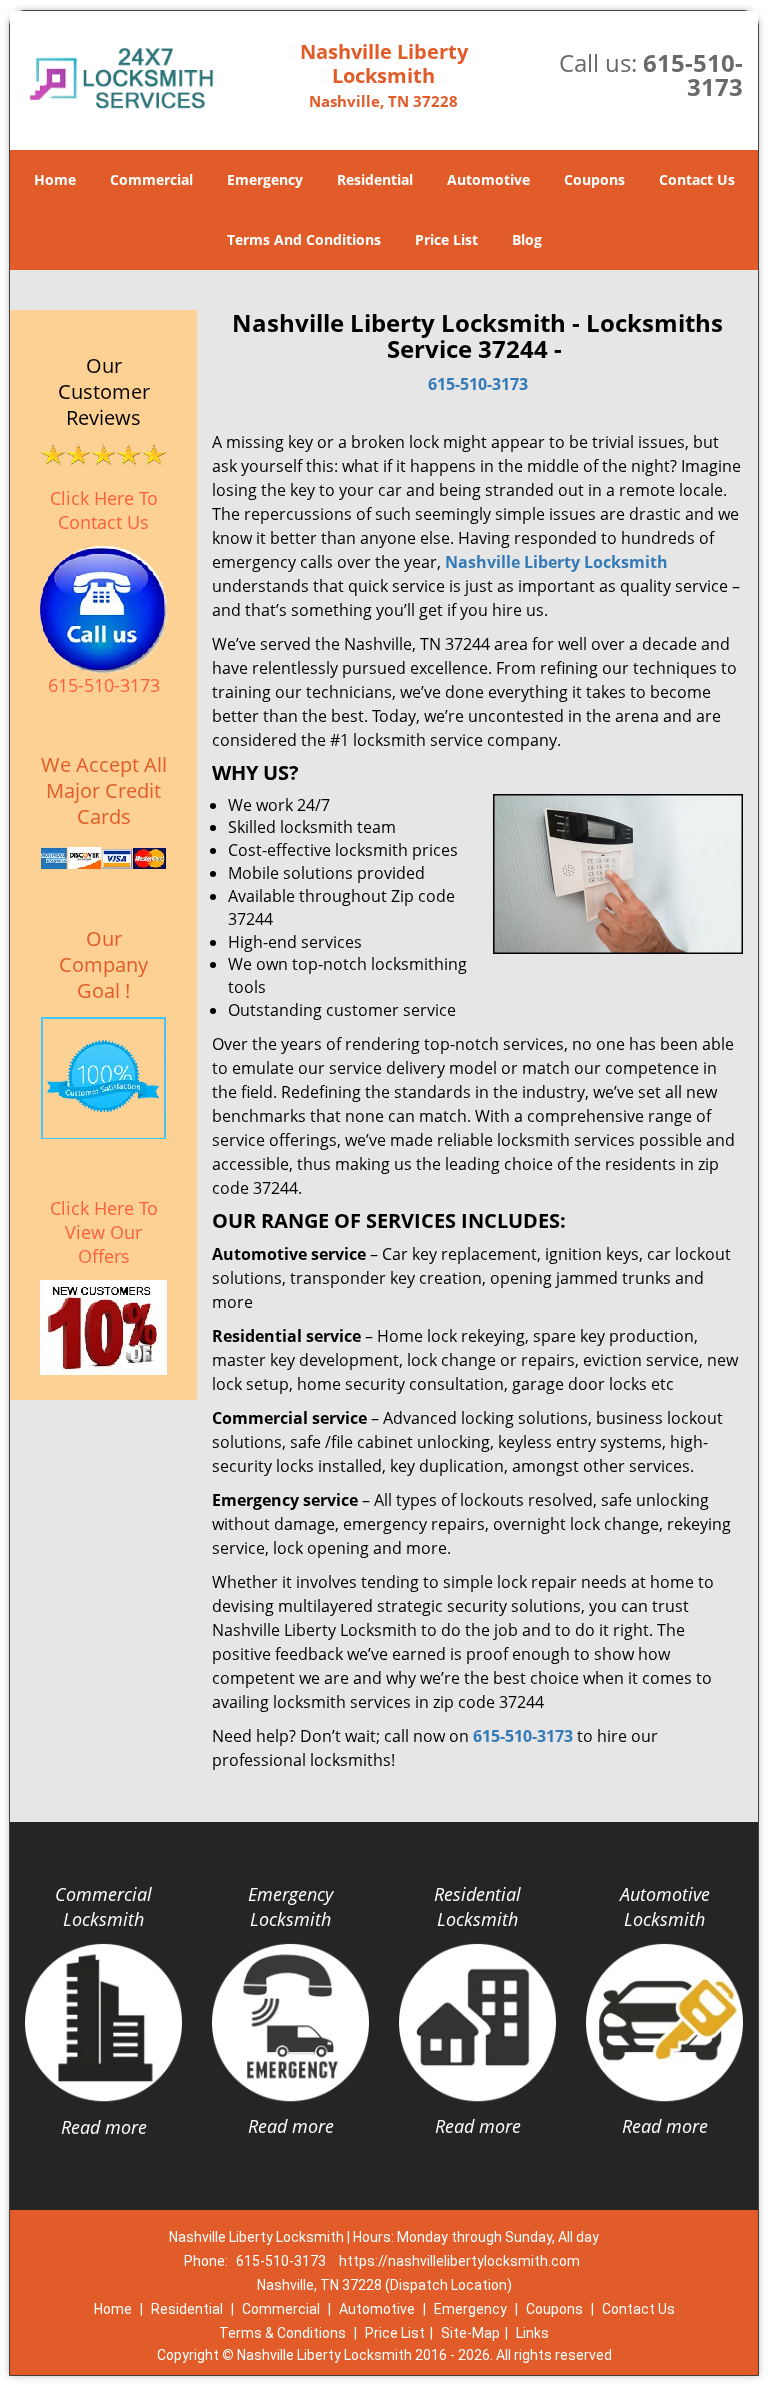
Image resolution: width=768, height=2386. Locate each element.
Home (55, 179)
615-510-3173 (693, 74)
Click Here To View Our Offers (104, 1232)
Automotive (488, 179)
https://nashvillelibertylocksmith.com (459, 2261)
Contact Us (697, 179)
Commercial (151, 179)
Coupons (594, 179)
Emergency (265, 179)
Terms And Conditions (304, 239)
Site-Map (470, 2333)
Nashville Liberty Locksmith (556, 562)
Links (532, 2333)
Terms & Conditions (282, 2333)
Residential (375, 179)
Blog (527, 239)
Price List (446, 239)
